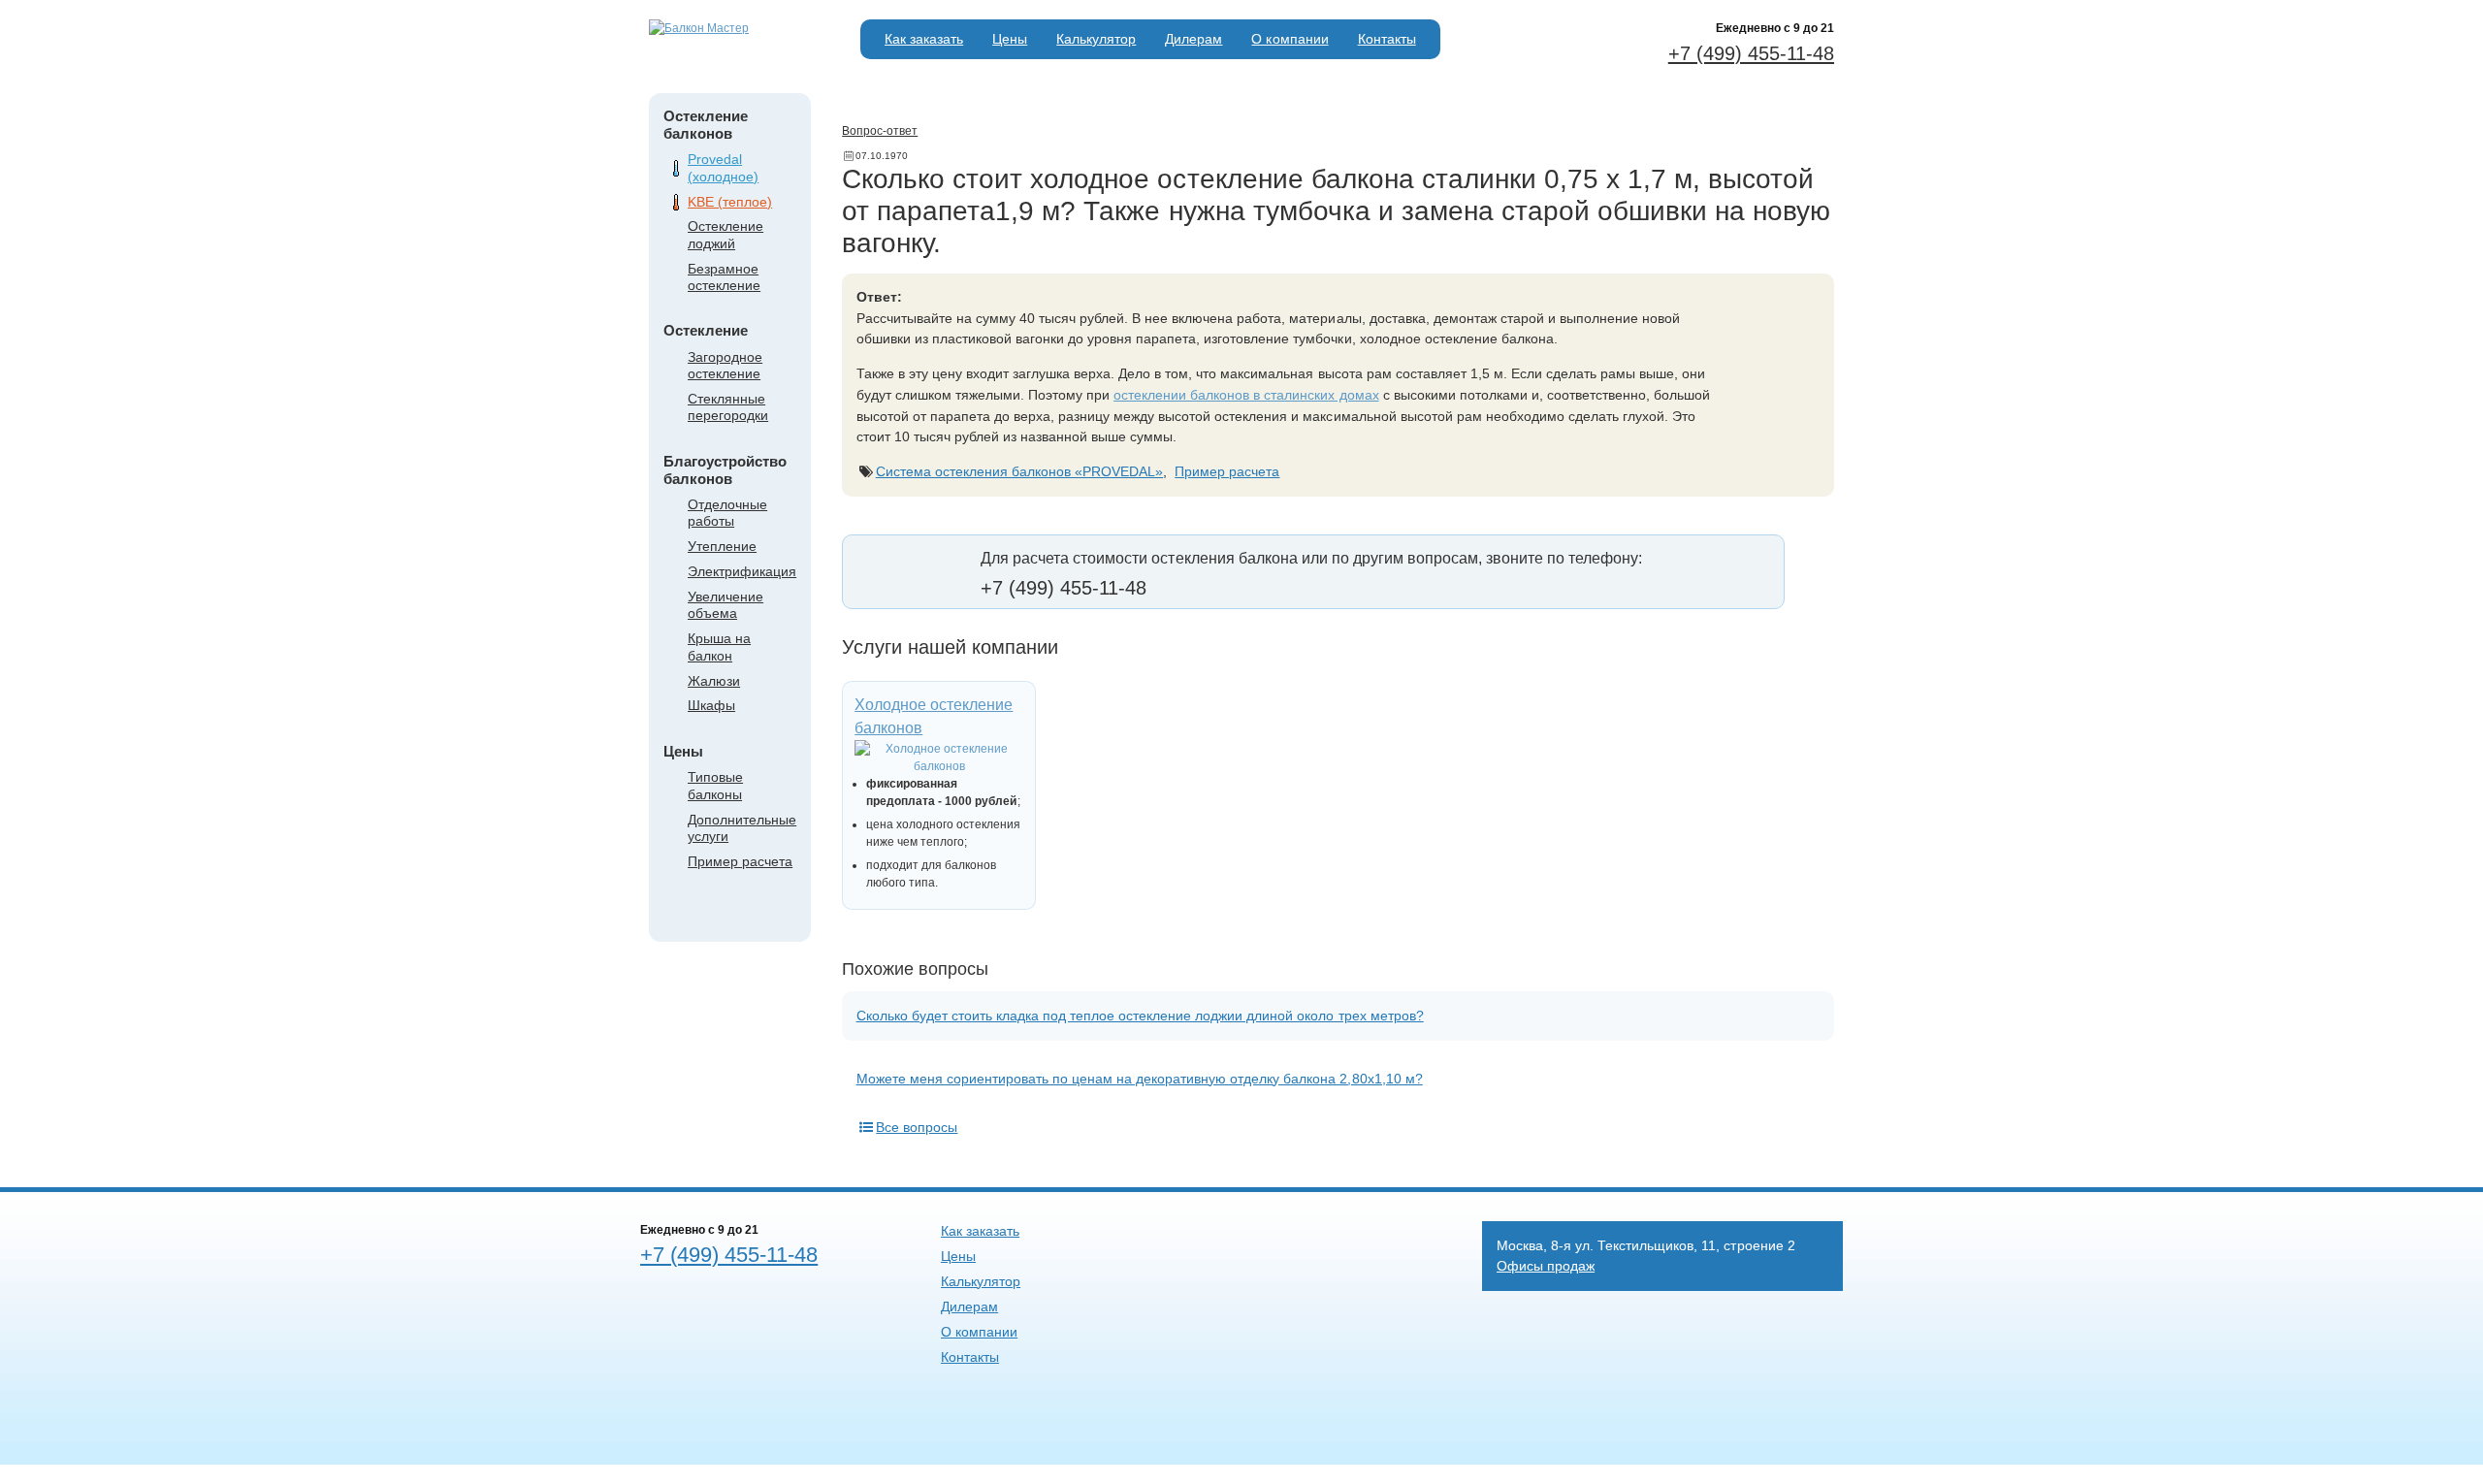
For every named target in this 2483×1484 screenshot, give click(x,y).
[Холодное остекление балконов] (939, 758)
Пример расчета (740, 861)
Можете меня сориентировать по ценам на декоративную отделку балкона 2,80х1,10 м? (1140, 1079)
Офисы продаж (1546, 1266)
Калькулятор (1096, 39)
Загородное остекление (725, 365)
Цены (1010, 39)
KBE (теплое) (730, 202)
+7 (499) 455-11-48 (1751, 53)
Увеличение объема (726, 605)
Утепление (722, 546)
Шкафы (711, 705)
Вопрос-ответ (880, 131)
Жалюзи (714, 681)
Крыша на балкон (719, 646)
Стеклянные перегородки (728, 407)
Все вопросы (917, 1127)
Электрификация (742, 571)
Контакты (1387, 39)
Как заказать (924, 39)
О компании (1290, 39)
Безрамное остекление (724, 277)
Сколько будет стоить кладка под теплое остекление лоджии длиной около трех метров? (1140, 1016)
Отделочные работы (727, 513)
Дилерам (1193, 39)
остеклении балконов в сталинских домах (1246, 395)
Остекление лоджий (726, 234)
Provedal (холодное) (723, 167)
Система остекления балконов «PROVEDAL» (1020, 471)
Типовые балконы (715, 785)
